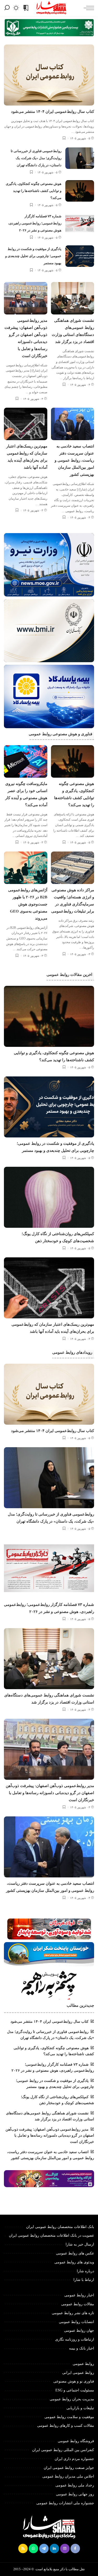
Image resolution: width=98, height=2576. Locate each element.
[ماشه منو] (88, 8)
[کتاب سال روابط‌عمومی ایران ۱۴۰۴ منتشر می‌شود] (49, 75)
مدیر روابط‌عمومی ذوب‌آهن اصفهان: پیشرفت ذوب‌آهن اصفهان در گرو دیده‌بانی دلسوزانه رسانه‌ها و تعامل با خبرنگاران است (50, 1793)
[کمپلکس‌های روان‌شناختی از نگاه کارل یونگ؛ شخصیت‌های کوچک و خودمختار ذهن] (49, 1197)
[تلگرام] (44, 2549)
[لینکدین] (54, 2549)
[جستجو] (7, 8)
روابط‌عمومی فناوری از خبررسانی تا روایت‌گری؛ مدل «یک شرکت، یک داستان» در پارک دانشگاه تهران (36, 158)
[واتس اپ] (33, 2549)
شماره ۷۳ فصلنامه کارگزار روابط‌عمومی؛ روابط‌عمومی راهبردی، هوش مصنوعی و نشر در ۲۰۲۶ (35, 223)
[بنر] (49, 565)
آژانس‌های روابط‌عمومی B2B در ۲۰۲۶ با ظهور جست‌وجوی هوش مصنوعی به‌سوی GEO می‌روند (28, 904)
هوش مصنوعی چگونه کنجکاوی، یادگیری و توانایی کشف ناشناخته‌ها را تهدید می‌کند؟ (34, 191)
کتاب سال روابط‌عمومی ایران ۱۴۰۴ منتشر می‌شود (53, 112)
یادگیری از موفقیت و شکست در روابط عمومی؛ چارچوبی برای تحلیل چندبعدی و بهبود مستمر (33, 256)
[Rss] (23, 2549)
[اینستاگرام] (65, 2549)
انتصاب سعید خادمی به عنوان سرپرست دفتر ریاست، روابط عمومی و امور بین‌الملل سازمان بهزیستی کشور (74, 460)
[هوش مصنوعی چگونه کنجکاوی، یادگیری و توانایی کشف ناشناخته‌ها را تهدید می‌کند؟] (80, 191)
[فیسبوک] (75, 2549)
